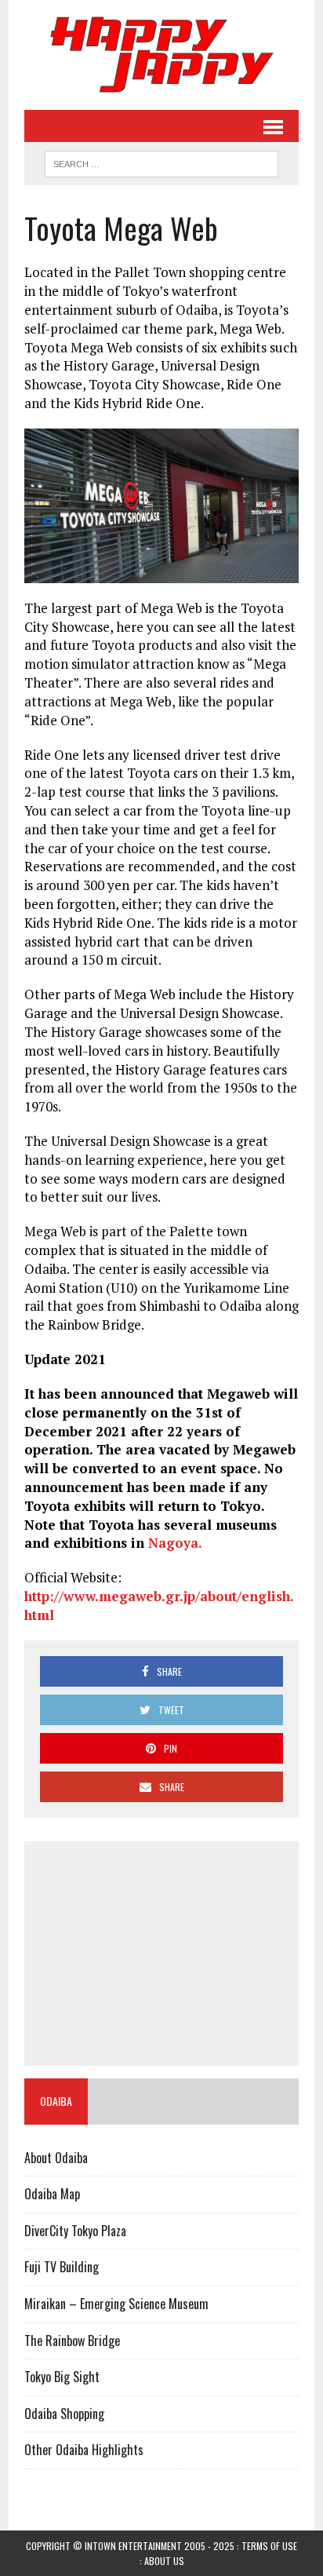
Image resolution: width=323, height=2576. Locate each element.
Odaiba (56, 2101)
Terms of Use (269, 2546)
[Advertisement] (161, 1954)
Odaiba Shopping (64, 2414)
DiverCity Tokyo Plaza (75, 2231)
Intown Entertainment (133, 2546)
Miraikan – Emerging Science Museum (116, 2304)
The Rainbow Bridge (72, 2341)
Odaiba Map (52, 2194)
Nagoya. (175, 1543)
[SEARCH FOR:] (161, 162)
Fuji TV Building (62, 2267)
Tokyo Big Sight (62, 2377)
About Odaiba (56, 2158)
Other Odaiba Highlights (84, 2450)
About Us (164, 2561)
